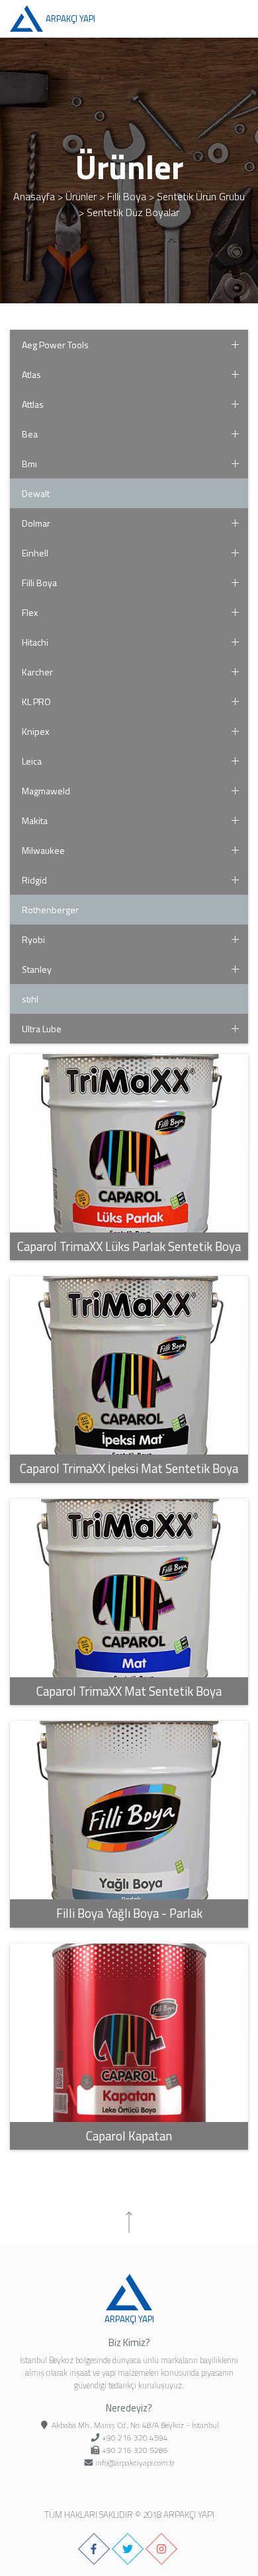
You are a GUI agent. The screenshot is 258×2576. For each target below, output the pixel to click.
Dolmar (36, 523)
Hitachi (35, 642)
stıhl (30, 999)
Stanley (37, 969)
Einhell (35, 553)
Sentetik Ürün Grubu (201, 196)
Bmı (29, 464)
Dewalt (36, 493)
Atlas (31, 374)
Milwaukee (43, 850)
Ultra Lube (42, 1029)
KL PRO (36, 701)
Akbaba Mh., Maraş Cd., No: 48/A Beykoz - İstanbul (135, 2425)
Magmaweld (46, 791)
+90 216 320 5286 (135, 2450)
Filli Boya (127, 196)
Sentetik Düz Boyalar (133, 212)
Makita (35, 820)
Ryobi (33, 939)
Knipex (35, 731)
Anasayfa (34, 196)
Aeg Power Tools (55, 345)
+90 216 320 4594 (135, 2438)
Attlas (33, 404)
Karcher (37, 672)
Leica (32, 761)
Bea (30, 434)
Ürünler (81, 196)
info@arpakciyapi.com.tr (135, 2463)
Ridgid (34, 880)
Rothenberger (50, 910)
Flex (30, 612)
